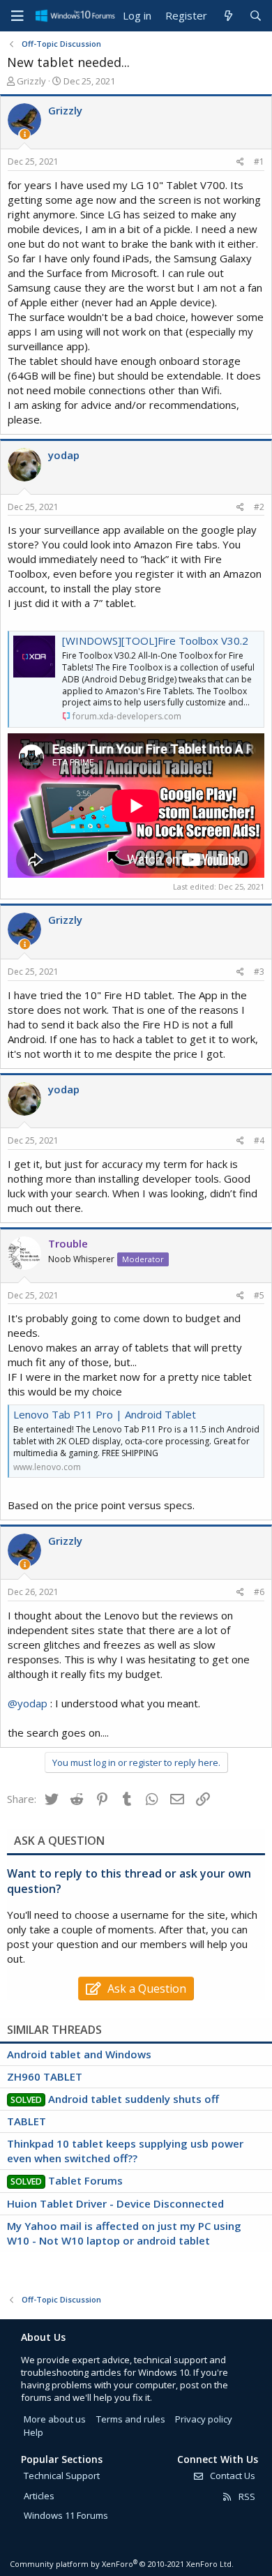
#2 (259, 507)
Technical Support (62, 2476)
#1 (259, 162)
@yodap (28, 1703)
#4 (259, 1140)
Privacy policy (204, 2419)
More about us (55, 2419)
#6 (259, 1592)
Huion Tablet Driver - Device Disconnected (115, 2203)
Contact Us (232, 2476)
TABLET (27, 2121)
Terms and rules (131, 2419)
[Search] (256, 16)
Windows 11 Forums (66, 2515)
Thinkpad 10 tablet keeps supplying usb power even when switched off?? (125, 2151)
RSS (246, 2496)
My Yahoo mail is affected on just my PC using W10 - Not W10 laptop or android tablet (124, 2233)
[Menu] (17, 16)
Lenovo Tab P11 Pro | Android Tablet (105, 1414)
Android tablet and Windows (79, 2054)
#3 (259, 972)
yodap (64, 455)
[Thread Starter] (25, 134)
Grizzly (31, 81)
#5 (259, 1295)
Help (33, 2432)
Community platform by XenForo (122, 2564)
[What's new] (228, 16)
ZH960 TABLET (45, 2076)
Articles (39, 2496)
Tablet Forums (85, 2180)
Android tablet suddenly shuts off (134, 2099)
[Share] (240, 162)
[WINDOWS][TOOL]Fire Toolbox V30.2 (155, 641)
